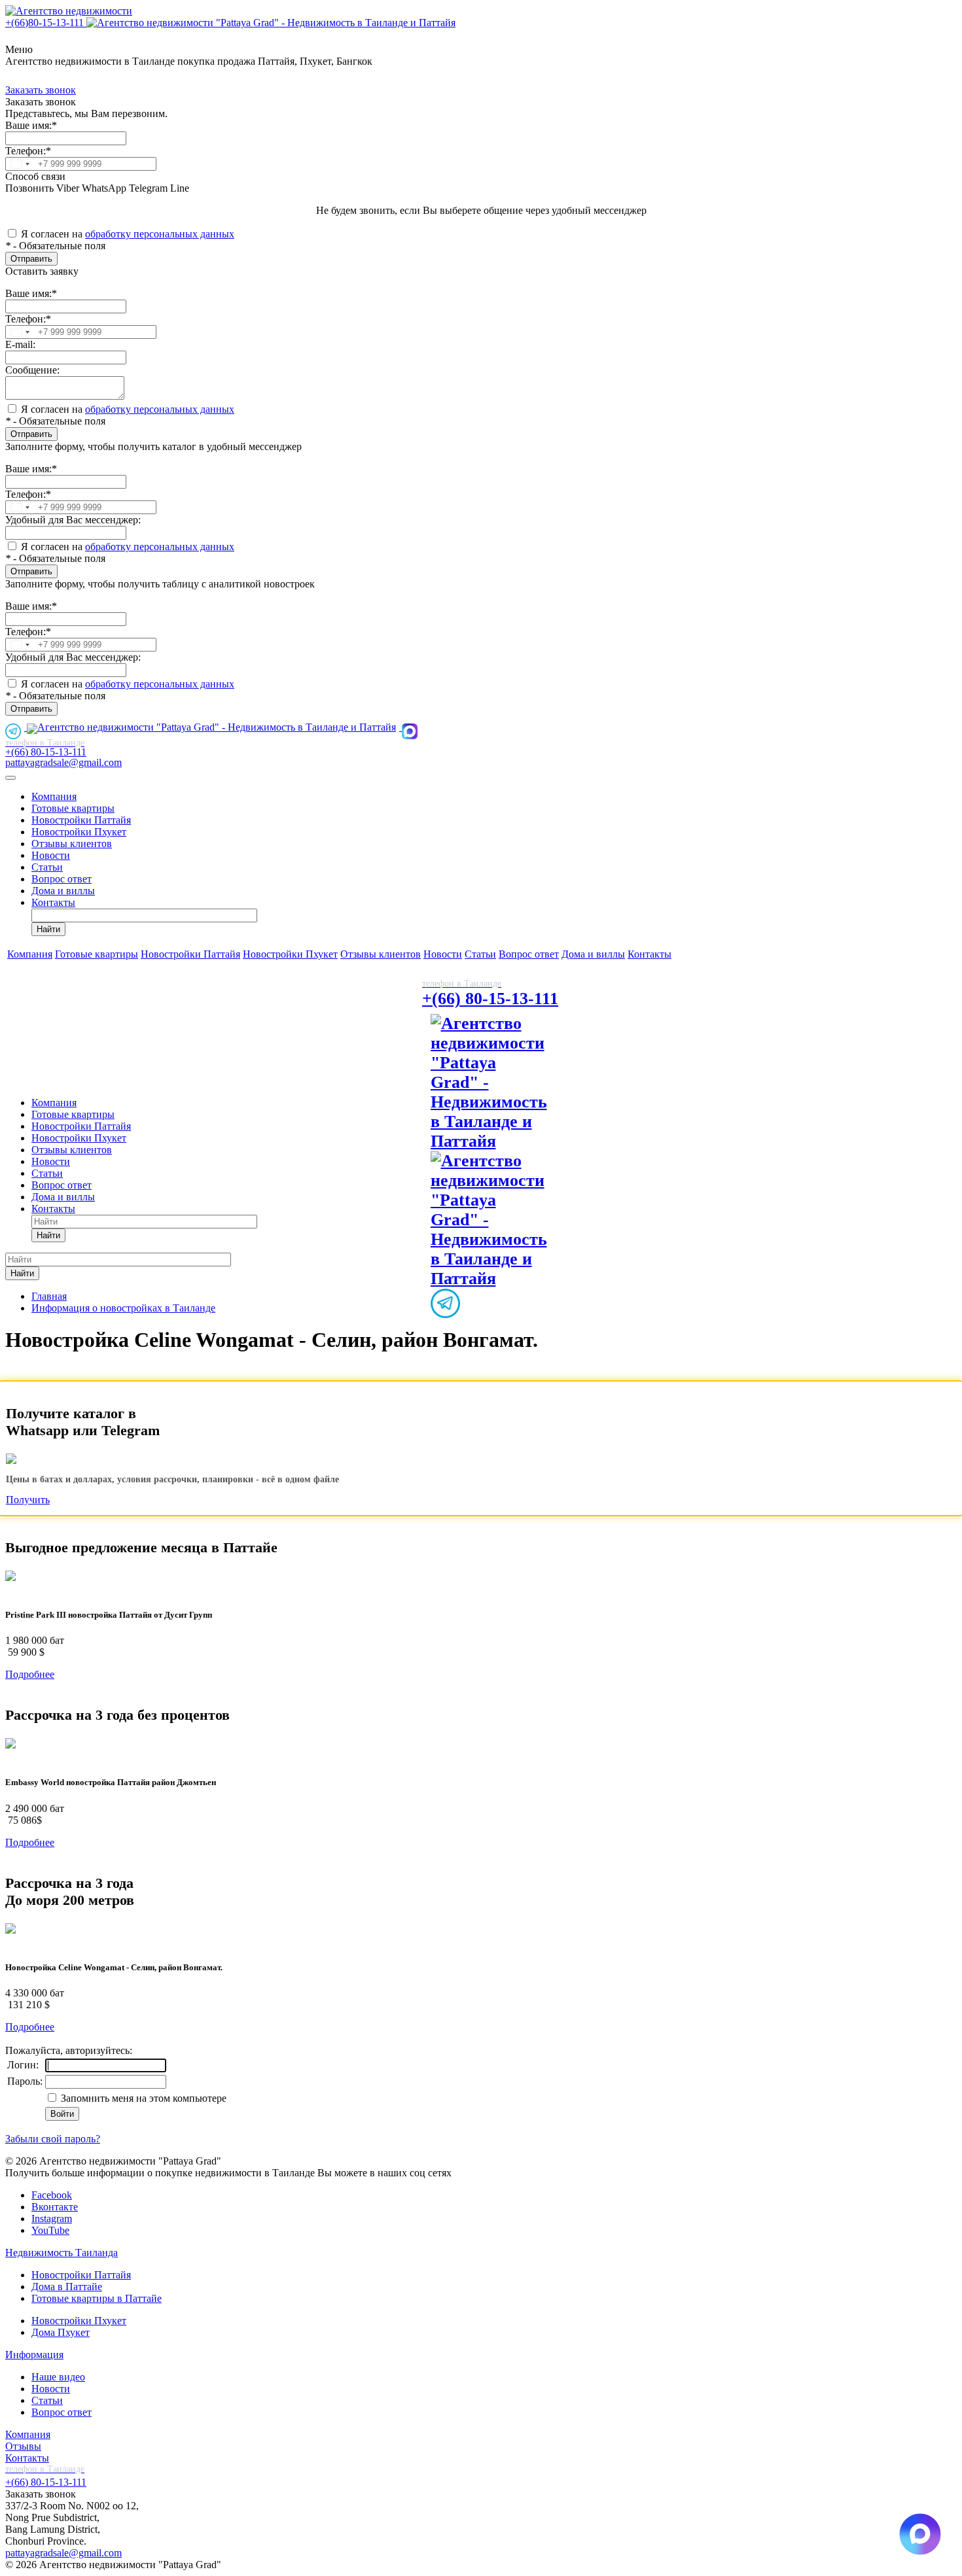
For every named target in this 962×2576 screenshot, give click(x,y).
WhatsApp (103, 188)
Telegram (147, 188)
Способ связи (35, 176)
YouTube (50, 2230)
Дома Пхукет (61, 2332)
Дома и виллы (63, 891)
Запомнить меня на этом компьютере (142, 2098)
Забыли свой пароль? (53, 2139)
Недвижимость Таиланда (62, 2253)
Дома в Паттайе (67, 2287)
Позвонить (29, 188)
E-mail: (20, 344)
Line (178, 188)
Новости (51, 855)
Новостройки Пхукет (79, 832)
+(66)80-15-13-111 (46, 23)
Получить (28, 1500)
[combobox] (20, 164)
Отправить (31, 259)
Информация (34, 2355)
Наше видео (58, 2377)
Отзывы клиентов (72, 844)
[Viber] (497, 1023)
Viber (66, 188)
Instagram (52, 2219)
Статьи (47, 867)
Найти (48, 929)
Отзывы (23, 2446)
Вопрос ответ (62, 879)
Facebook (52, 2195)
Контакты (53, 902)
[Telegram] (16, 727)
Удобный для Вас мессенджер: (73, 520)
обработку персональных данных (160, 234)
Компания (54, 796)
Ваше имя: (31, 125)
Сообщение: (32, 370)
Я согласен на (128, 234)
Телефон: (28, 151)
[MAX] (411, 727)
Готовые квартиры (73, 808)
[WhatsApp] (273, 23)
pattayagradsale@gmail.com (63, 762)
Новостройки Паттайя (81, 820)
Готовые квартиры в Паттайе (97, 2298)
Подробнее (30, 1674)
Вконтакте (55, 2207)
